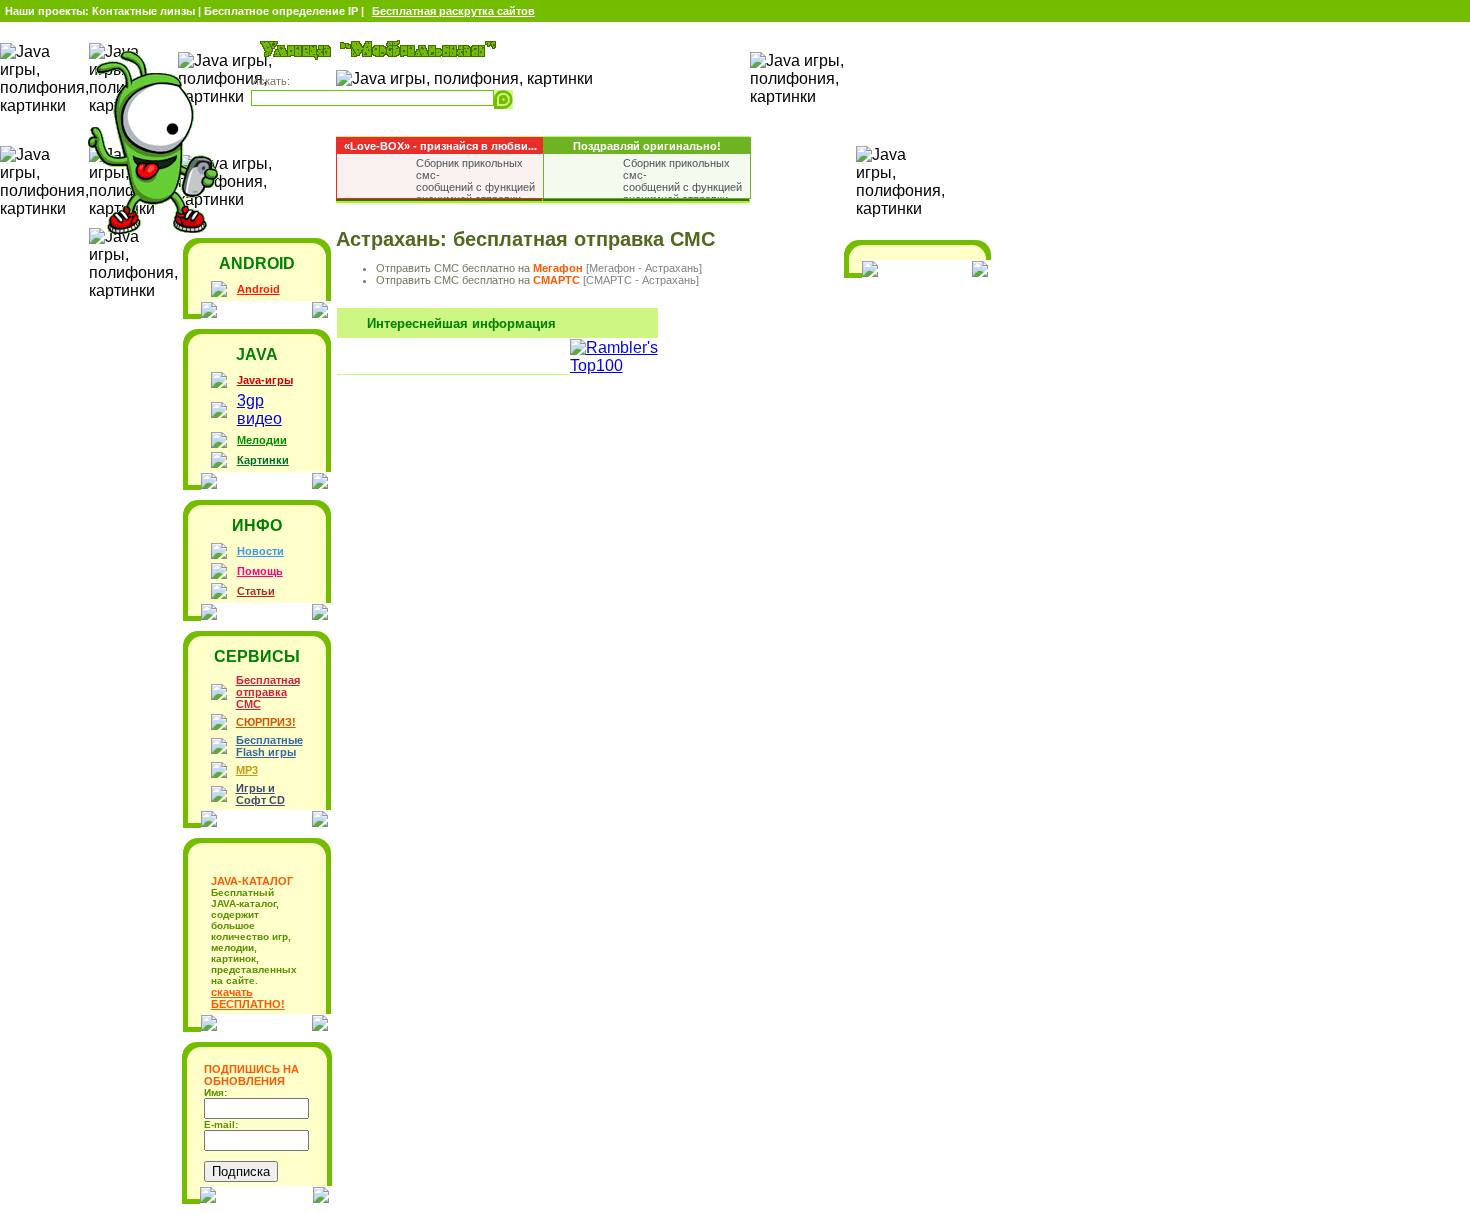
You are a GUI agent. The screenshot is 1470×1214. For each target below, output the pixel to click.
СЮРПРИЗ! (266, 722)
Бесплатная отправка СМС (268, 692)
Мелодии (262, 440)
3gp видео (259, 409)
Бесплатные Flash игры (269, 746)
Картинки (263, 460)
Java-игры (265, 380)
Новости (260, 551)
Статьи (256, 591)
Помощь (260, 571)
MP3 (247, 770)
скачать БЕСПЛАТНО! (248, 998)
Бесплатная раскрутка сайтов (453, 11)
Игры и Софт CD (260, 794)
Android (258, 289)
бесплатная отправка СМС (584, 239)
